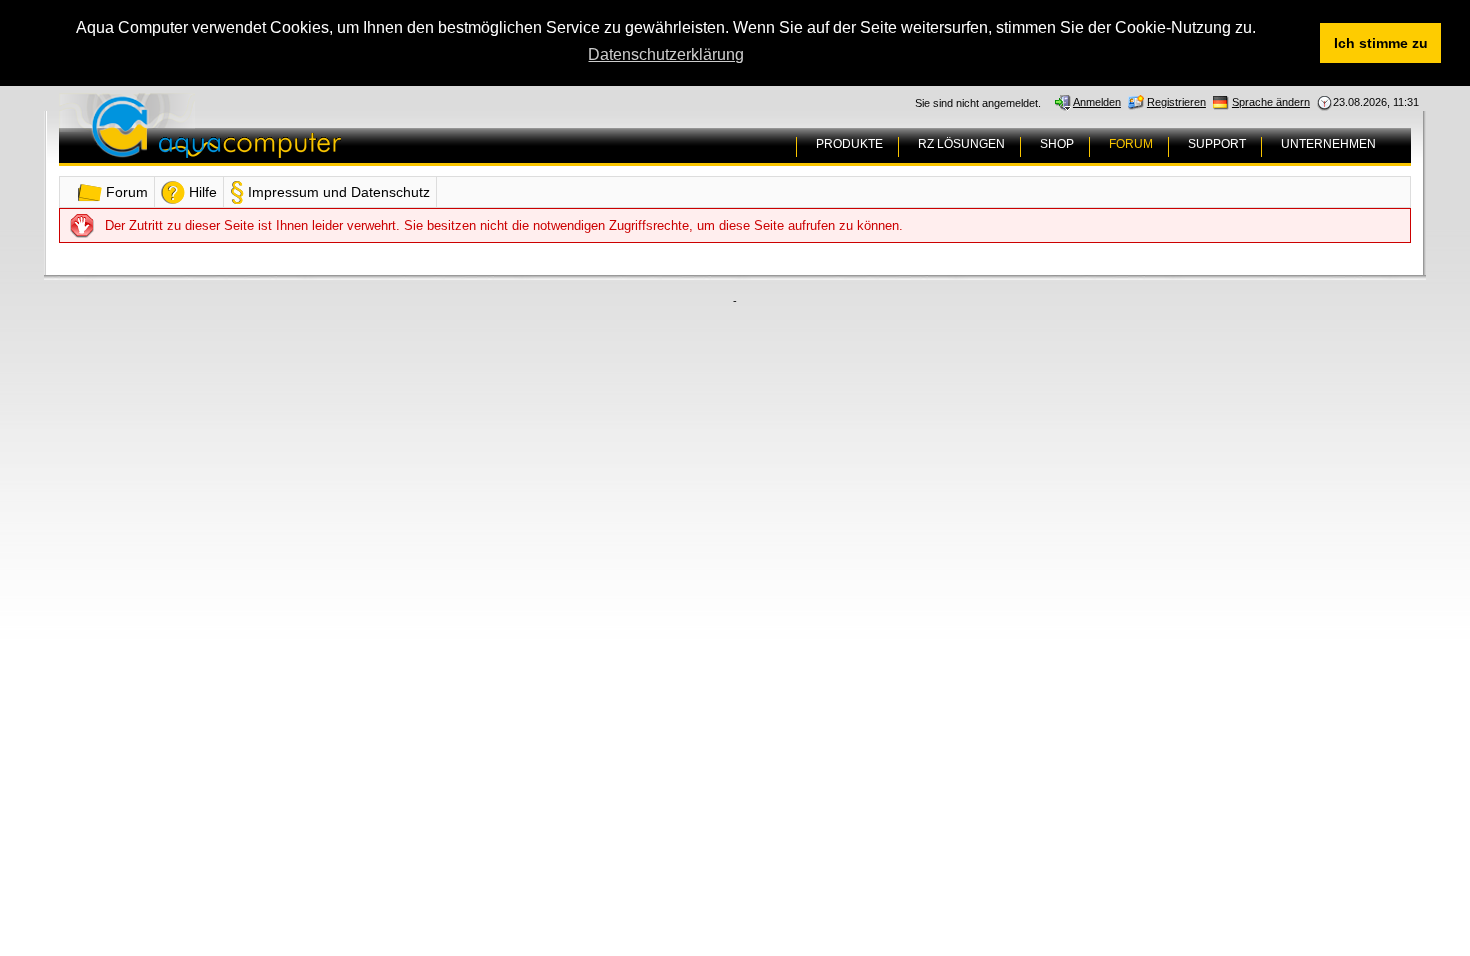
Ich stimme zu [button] (1381, 43)
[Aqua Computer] (295, 142)
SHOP (1057, 144)
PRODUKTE (849, 144)
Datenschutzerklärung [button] (666, 54)
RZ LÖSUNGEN (961, 144)
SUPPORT (1217, 144)
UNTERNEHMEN (1328, 144)
